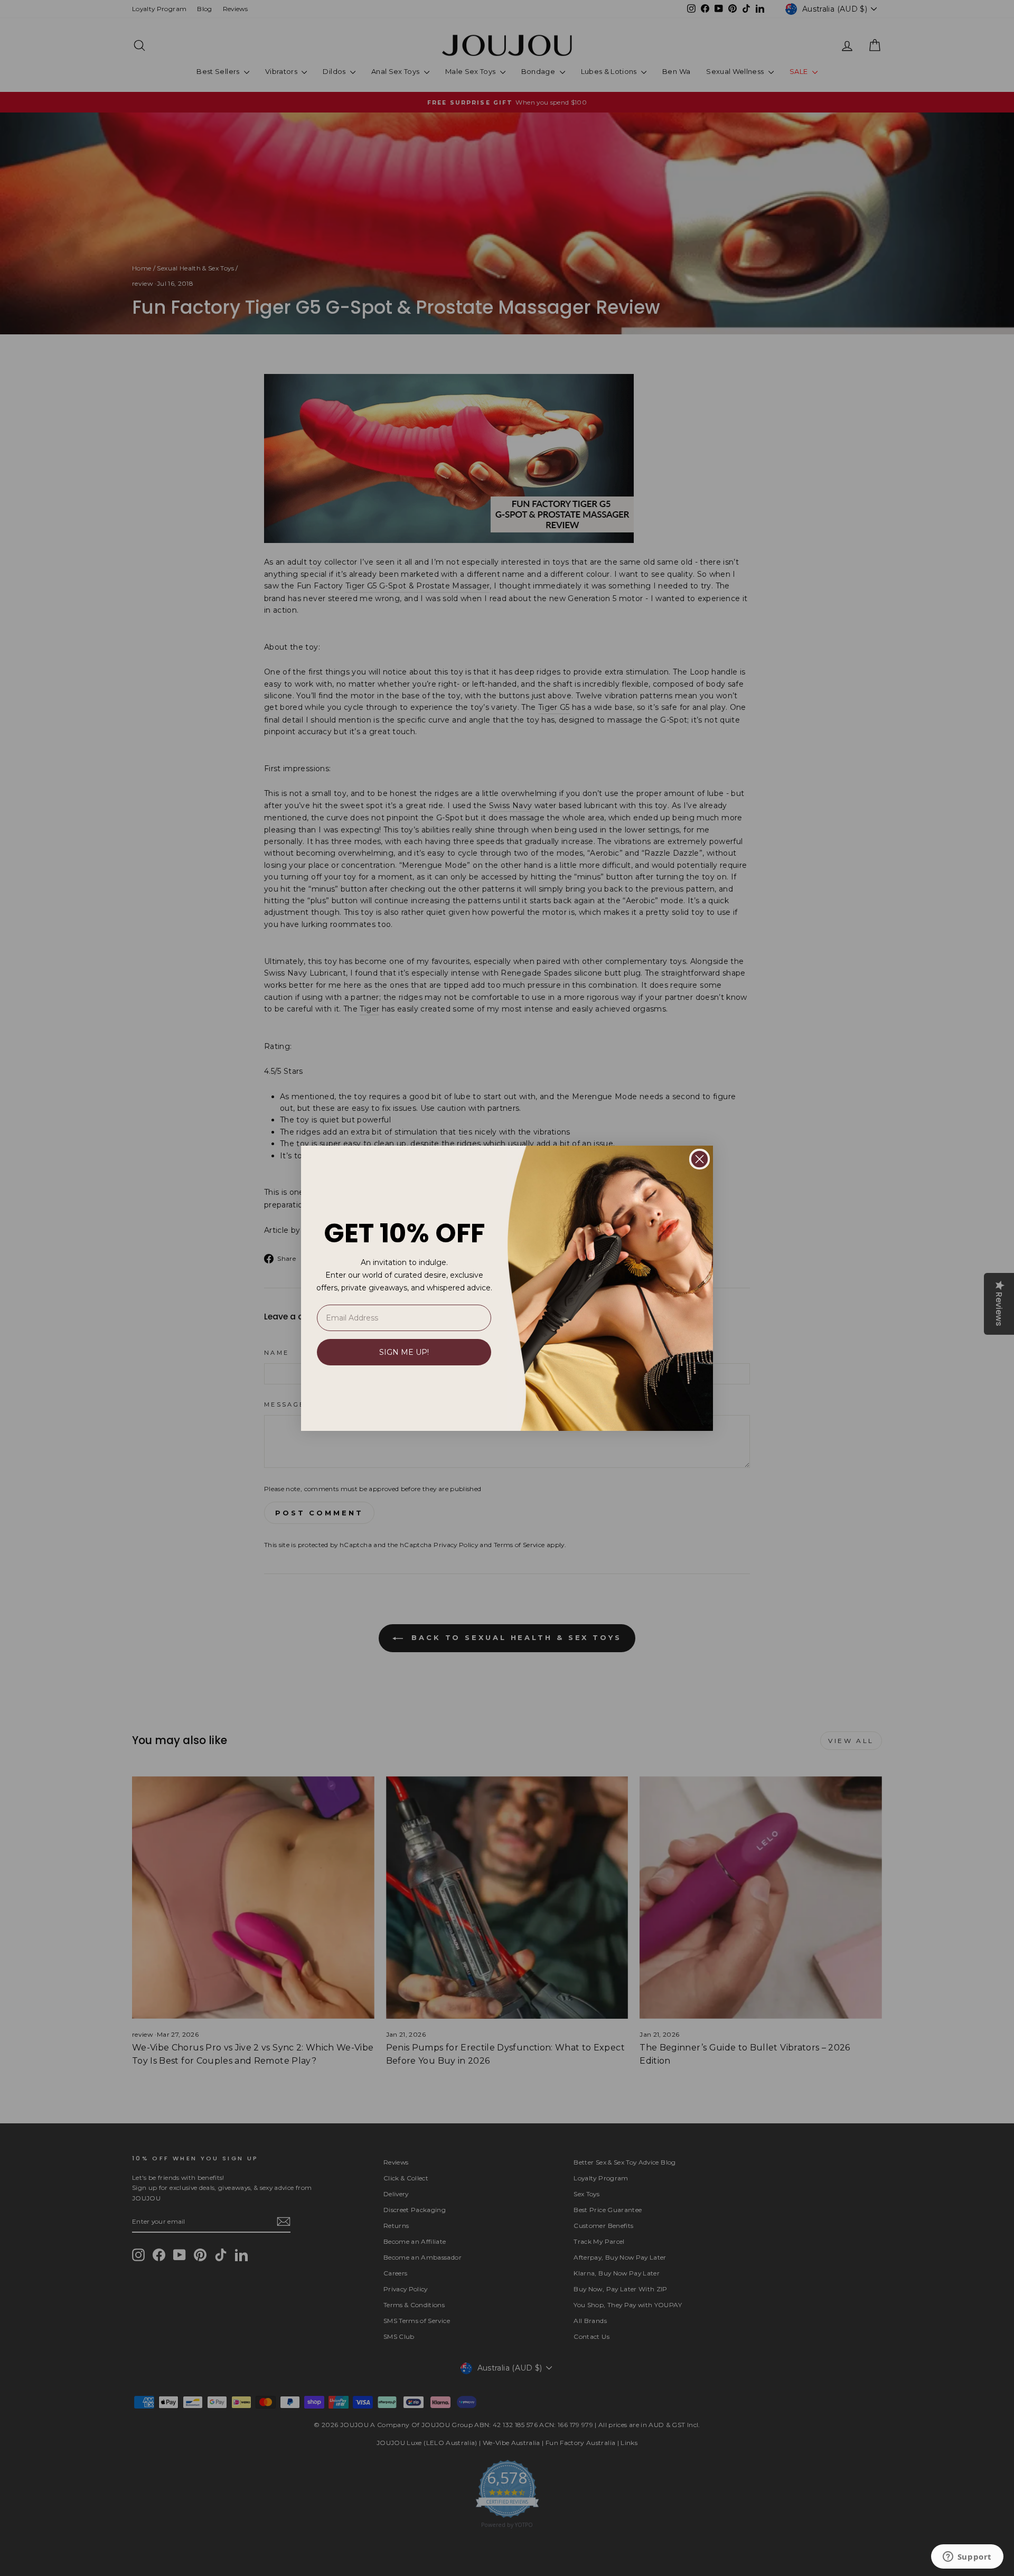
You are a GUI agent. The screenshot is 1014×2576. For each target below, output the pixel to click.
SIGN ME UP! (404, 1352)
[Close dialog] (700, 1159)
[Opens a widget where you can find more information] (967, 2558)
